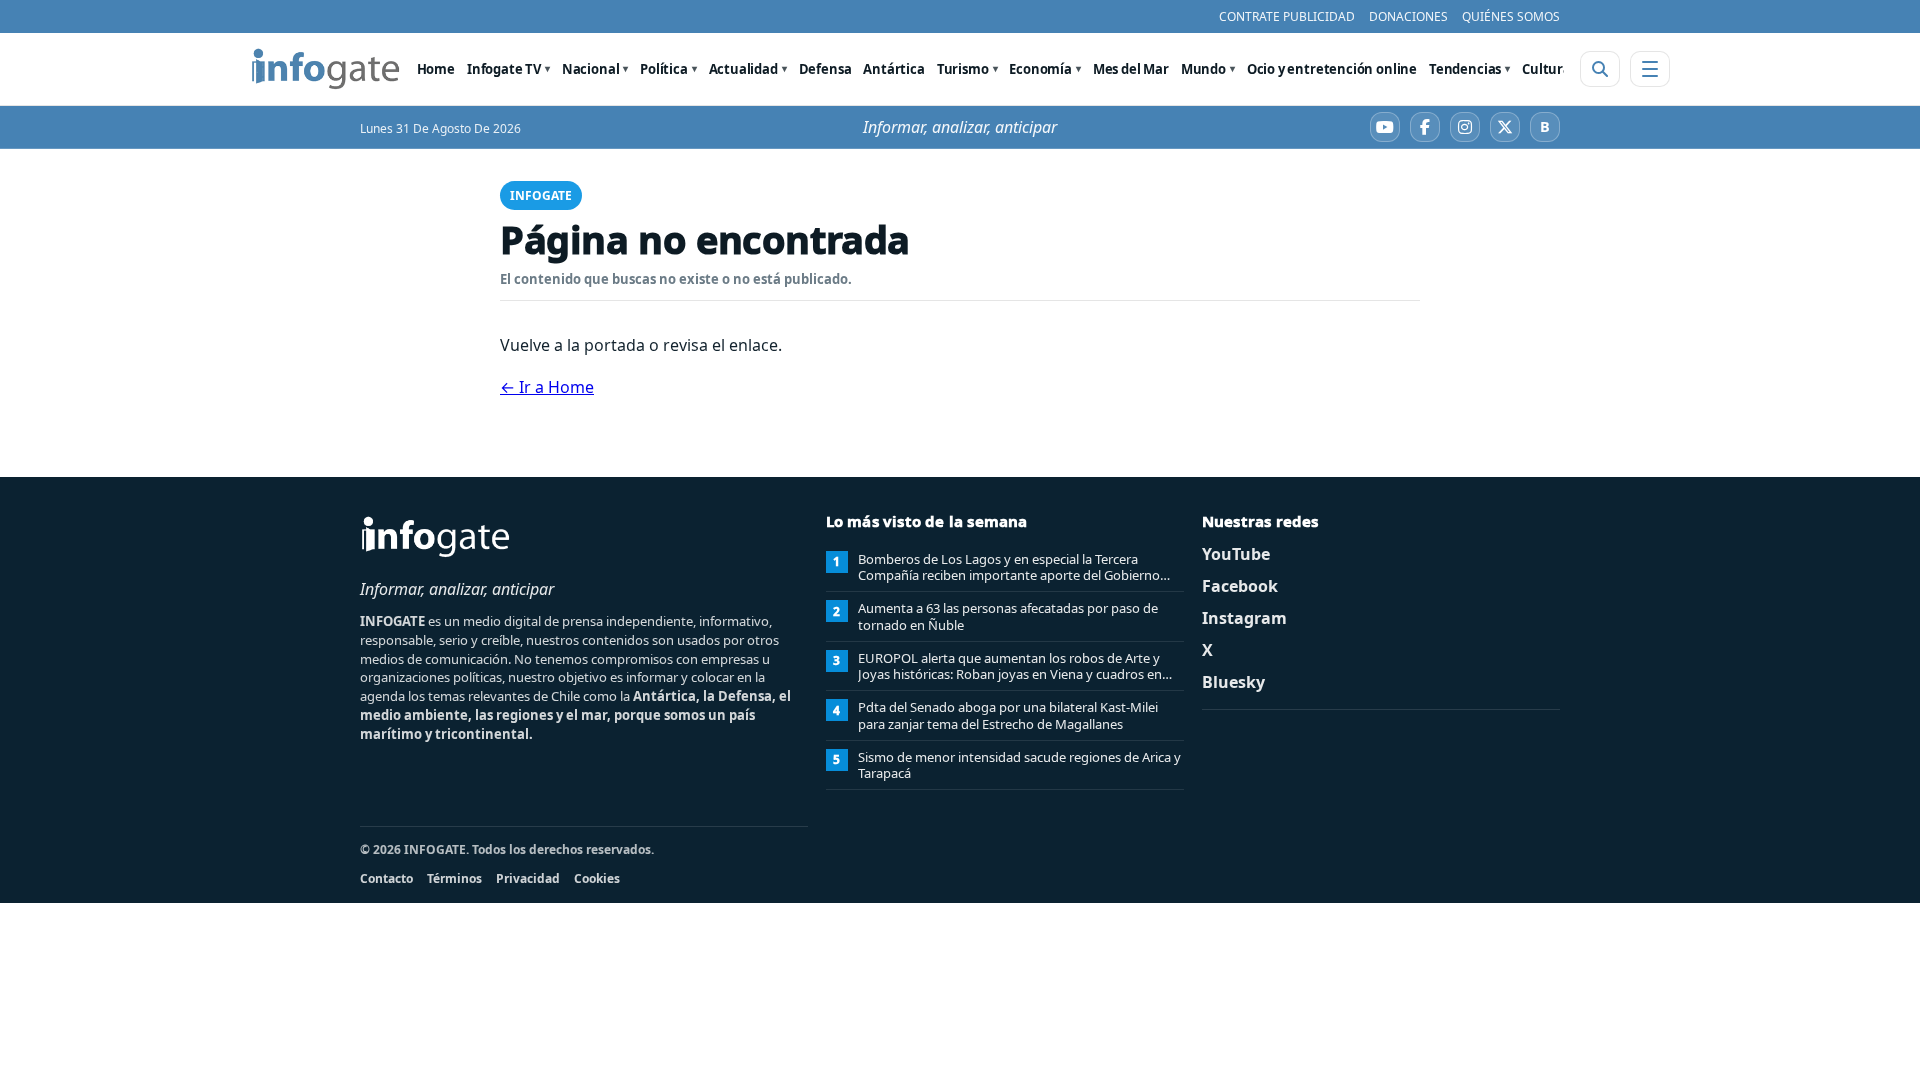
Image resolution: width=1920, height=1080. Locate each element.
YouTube (1236, 554)
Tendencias (1465, 69)
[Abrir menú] (1650, 69)
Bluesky (1233, 682)
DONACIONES (1408, 16)
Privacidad (528, 878)
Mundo (1203, 69)
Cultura (1546, 69)
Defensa (825, 69)
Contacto (386, 878)
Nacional (591, 69)
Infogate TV (504, 69)
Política (664, 69)
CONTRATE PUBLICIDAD (1287, 16)
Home (436, 69)
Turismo (963, 69)
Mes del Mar (1131, 69)
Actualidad (743, 69)
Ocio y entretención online (1332, 69)
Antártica (893, 69)
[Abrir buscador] (1600, 69)
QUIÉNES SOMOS (1511, 16)
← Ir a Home (547, 387)
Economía (1040, 69)
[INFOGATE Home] (326, 69)
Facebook (1240, 586)
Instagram (1244, 618)
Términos (454, 878)
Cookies (597, 878)
